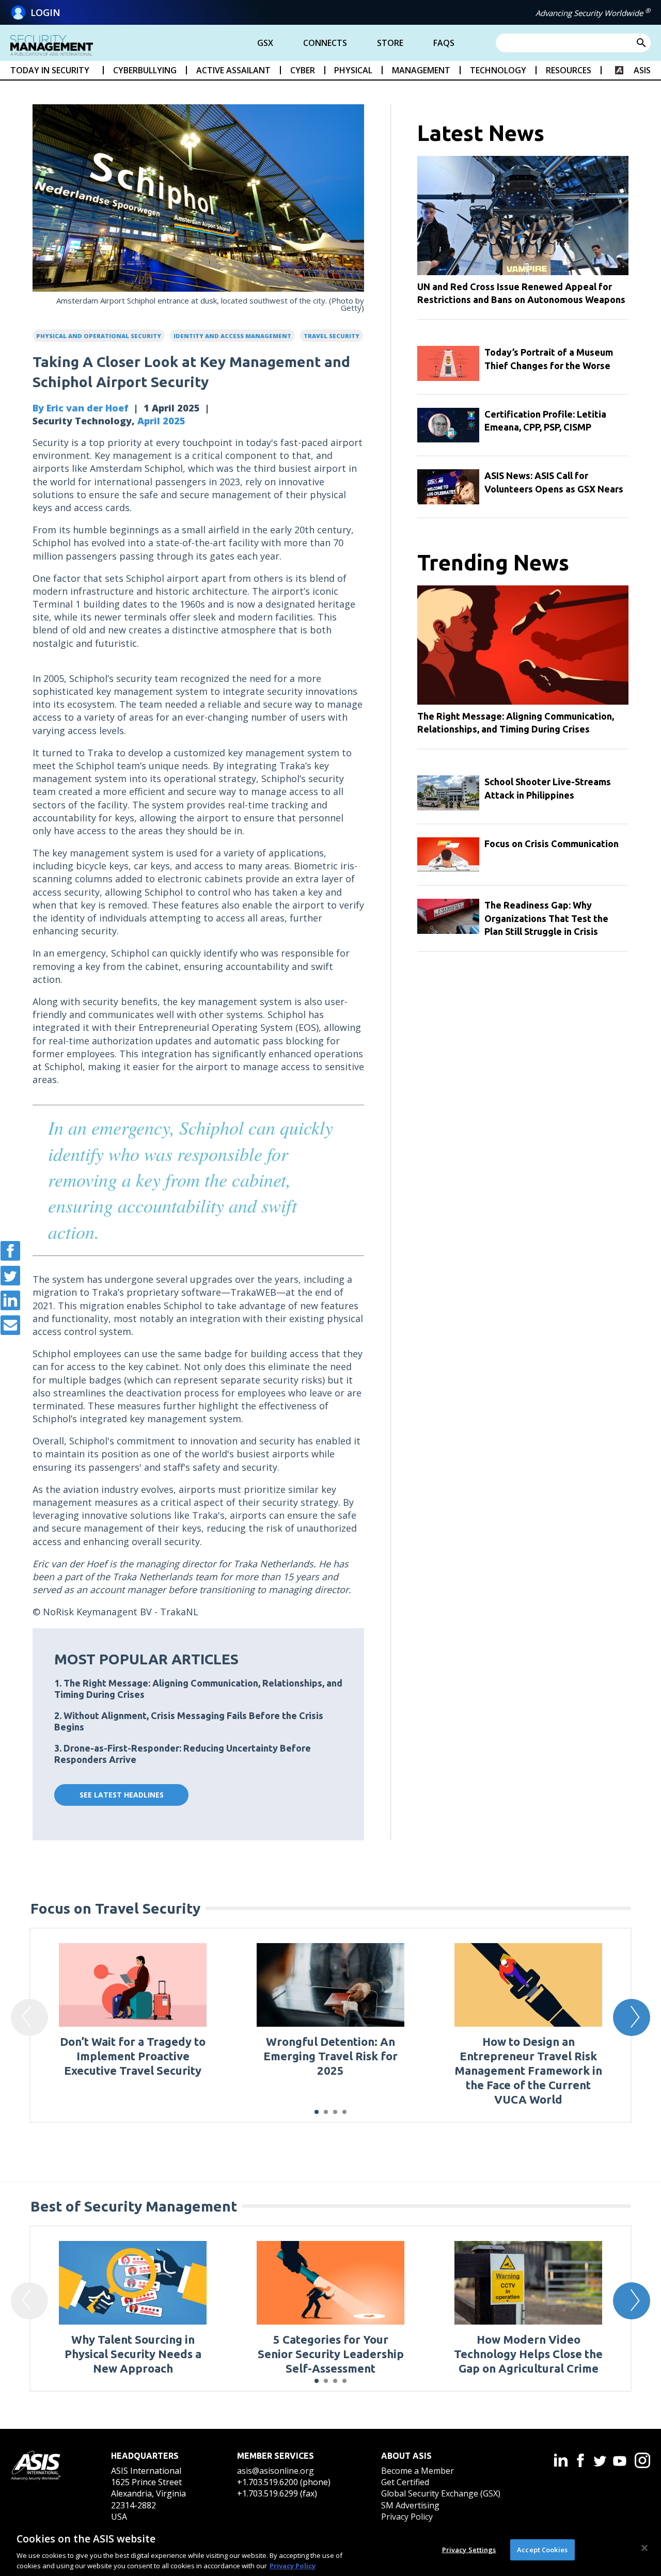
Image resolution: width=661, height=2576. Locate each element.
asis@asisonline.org (276, 2471)
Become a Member (418, 2471)
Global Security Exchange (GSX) (441, 2493)
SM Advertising (410, 2505)
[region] (330, 2549)
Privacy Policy (407, 2517)
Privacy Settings (469, 2550)
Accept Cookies (542, 2550)
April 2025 (161, 421)
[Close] (644, 2548)
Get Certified (405, 2482)
